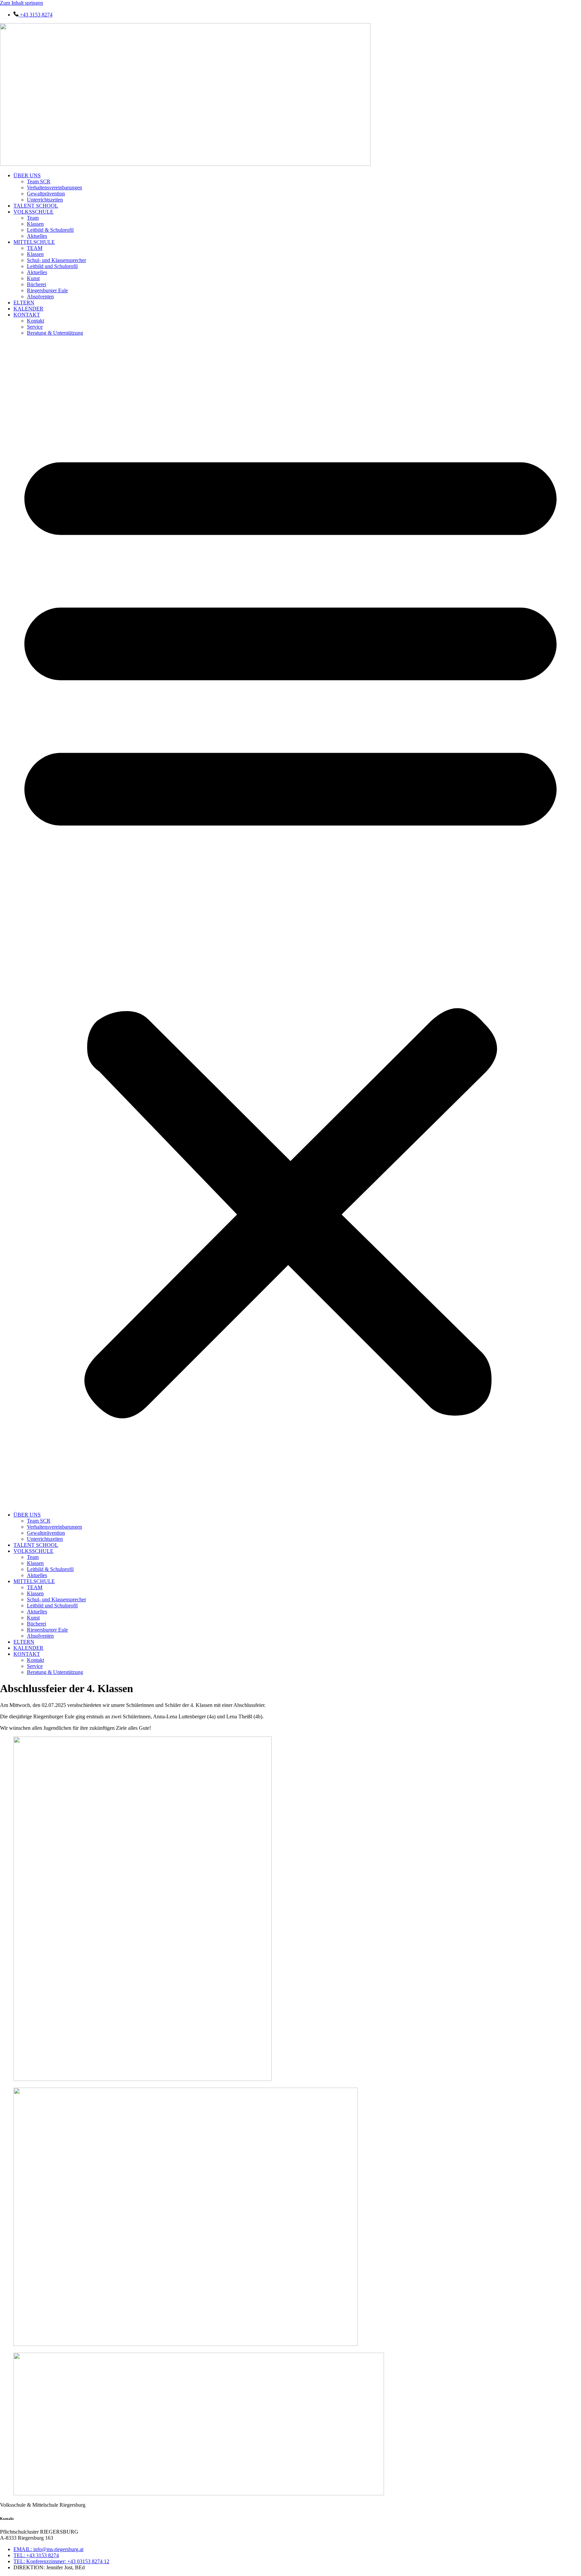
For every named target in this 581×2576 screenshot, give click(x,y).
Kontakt (35, 321)
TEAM (35, 248)
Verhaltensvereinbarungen (54, 188)
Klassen (35, 224)
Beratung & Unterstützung (55, 333)
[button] (290, 924)
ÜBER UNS (27, 175)
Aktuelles (37, 236)
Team (33, 218)
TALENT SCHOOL (36, 206)
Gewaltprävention (46, 194)
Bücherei (36, 284)
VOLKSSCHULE (33, 212)
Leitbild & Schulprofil (50, 230)
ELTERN (24, 303)
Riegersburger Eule (47, 290)
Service (35, 327)
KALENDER (28, 309)
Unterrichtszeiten (45, 200)
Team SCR (39, 181)
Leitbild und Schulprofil (52, 266)
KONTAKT (27, 315)
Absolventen (40, 296)
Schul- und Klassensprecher (56, 260)
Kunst (33, 278)
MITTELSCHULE (34, 242)
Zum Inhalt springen (22, 3)
